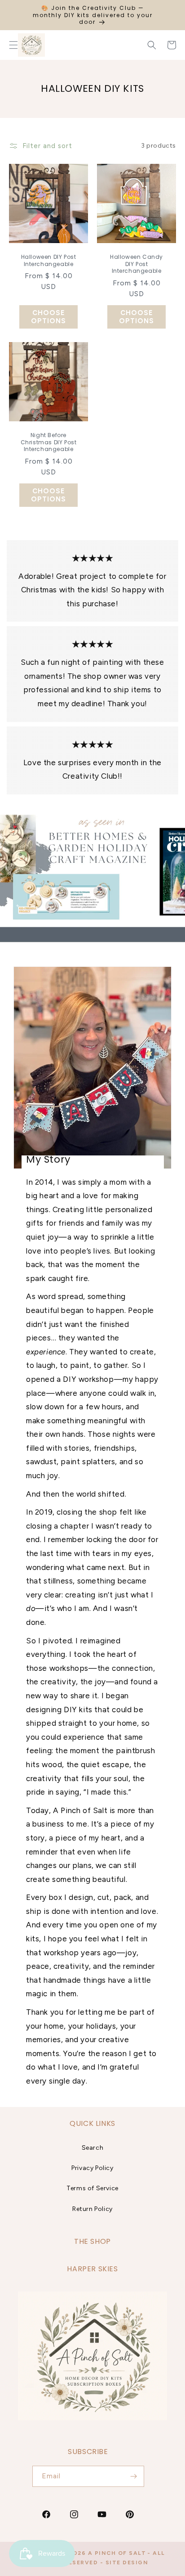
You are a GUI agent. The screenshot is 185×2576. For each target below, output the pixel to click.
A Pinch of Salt (117, 2553)
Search (93, 2148)
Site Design (127, 2562)
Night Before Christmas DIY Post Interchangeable (49, 442)
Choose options (48, 317)
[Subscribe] (134, 2476)
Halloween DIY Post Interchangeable (49, 260)
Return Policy (92, 2209)
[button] (152, 45)
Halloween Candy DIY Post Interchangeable (137, 264)
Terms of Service (92, 2188)
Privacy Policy (92, 2168)
